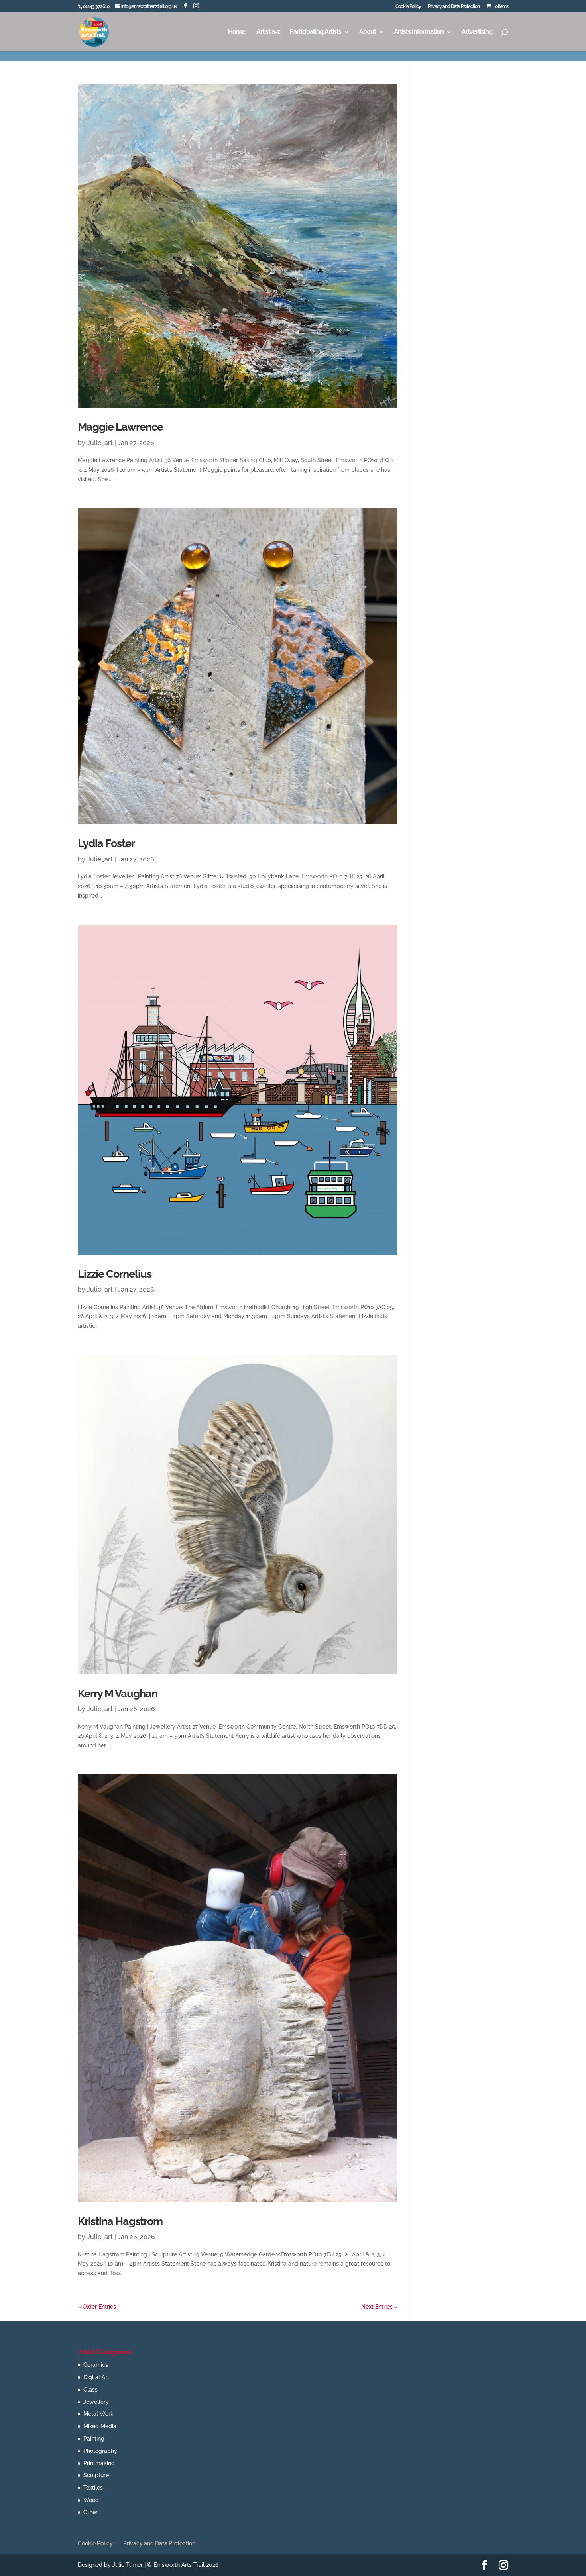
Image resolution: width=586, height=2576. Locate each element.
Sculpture (96, 2475)
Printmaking (99, 2463)
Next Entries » (379, 2307)
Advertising (477, 32)
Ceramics (96, 2365)
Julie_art (100, 443)
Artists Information (419, 32)
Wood (91, 2500)
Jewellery (96, 2402)
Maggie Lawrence (120, 427)
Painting (94, 2439)
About (368, 32)
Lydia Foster (106, 843)
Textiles (93, 2488)
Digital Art (96, 2377)
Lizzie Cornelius (115, 1274)
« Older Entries (97, 2307)
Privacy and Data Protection (454, 7)
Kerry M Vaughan (118, 1693)
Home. (237, 32)
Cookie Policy (408, 7)
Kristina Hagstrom (120, 2221)
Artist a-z (268, 32)
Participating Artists (316, 32)
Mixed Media (100, 2426)
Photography (100, 2451)
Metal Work (98, 2414)
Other (90, 2512)
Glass (90, 2390)
